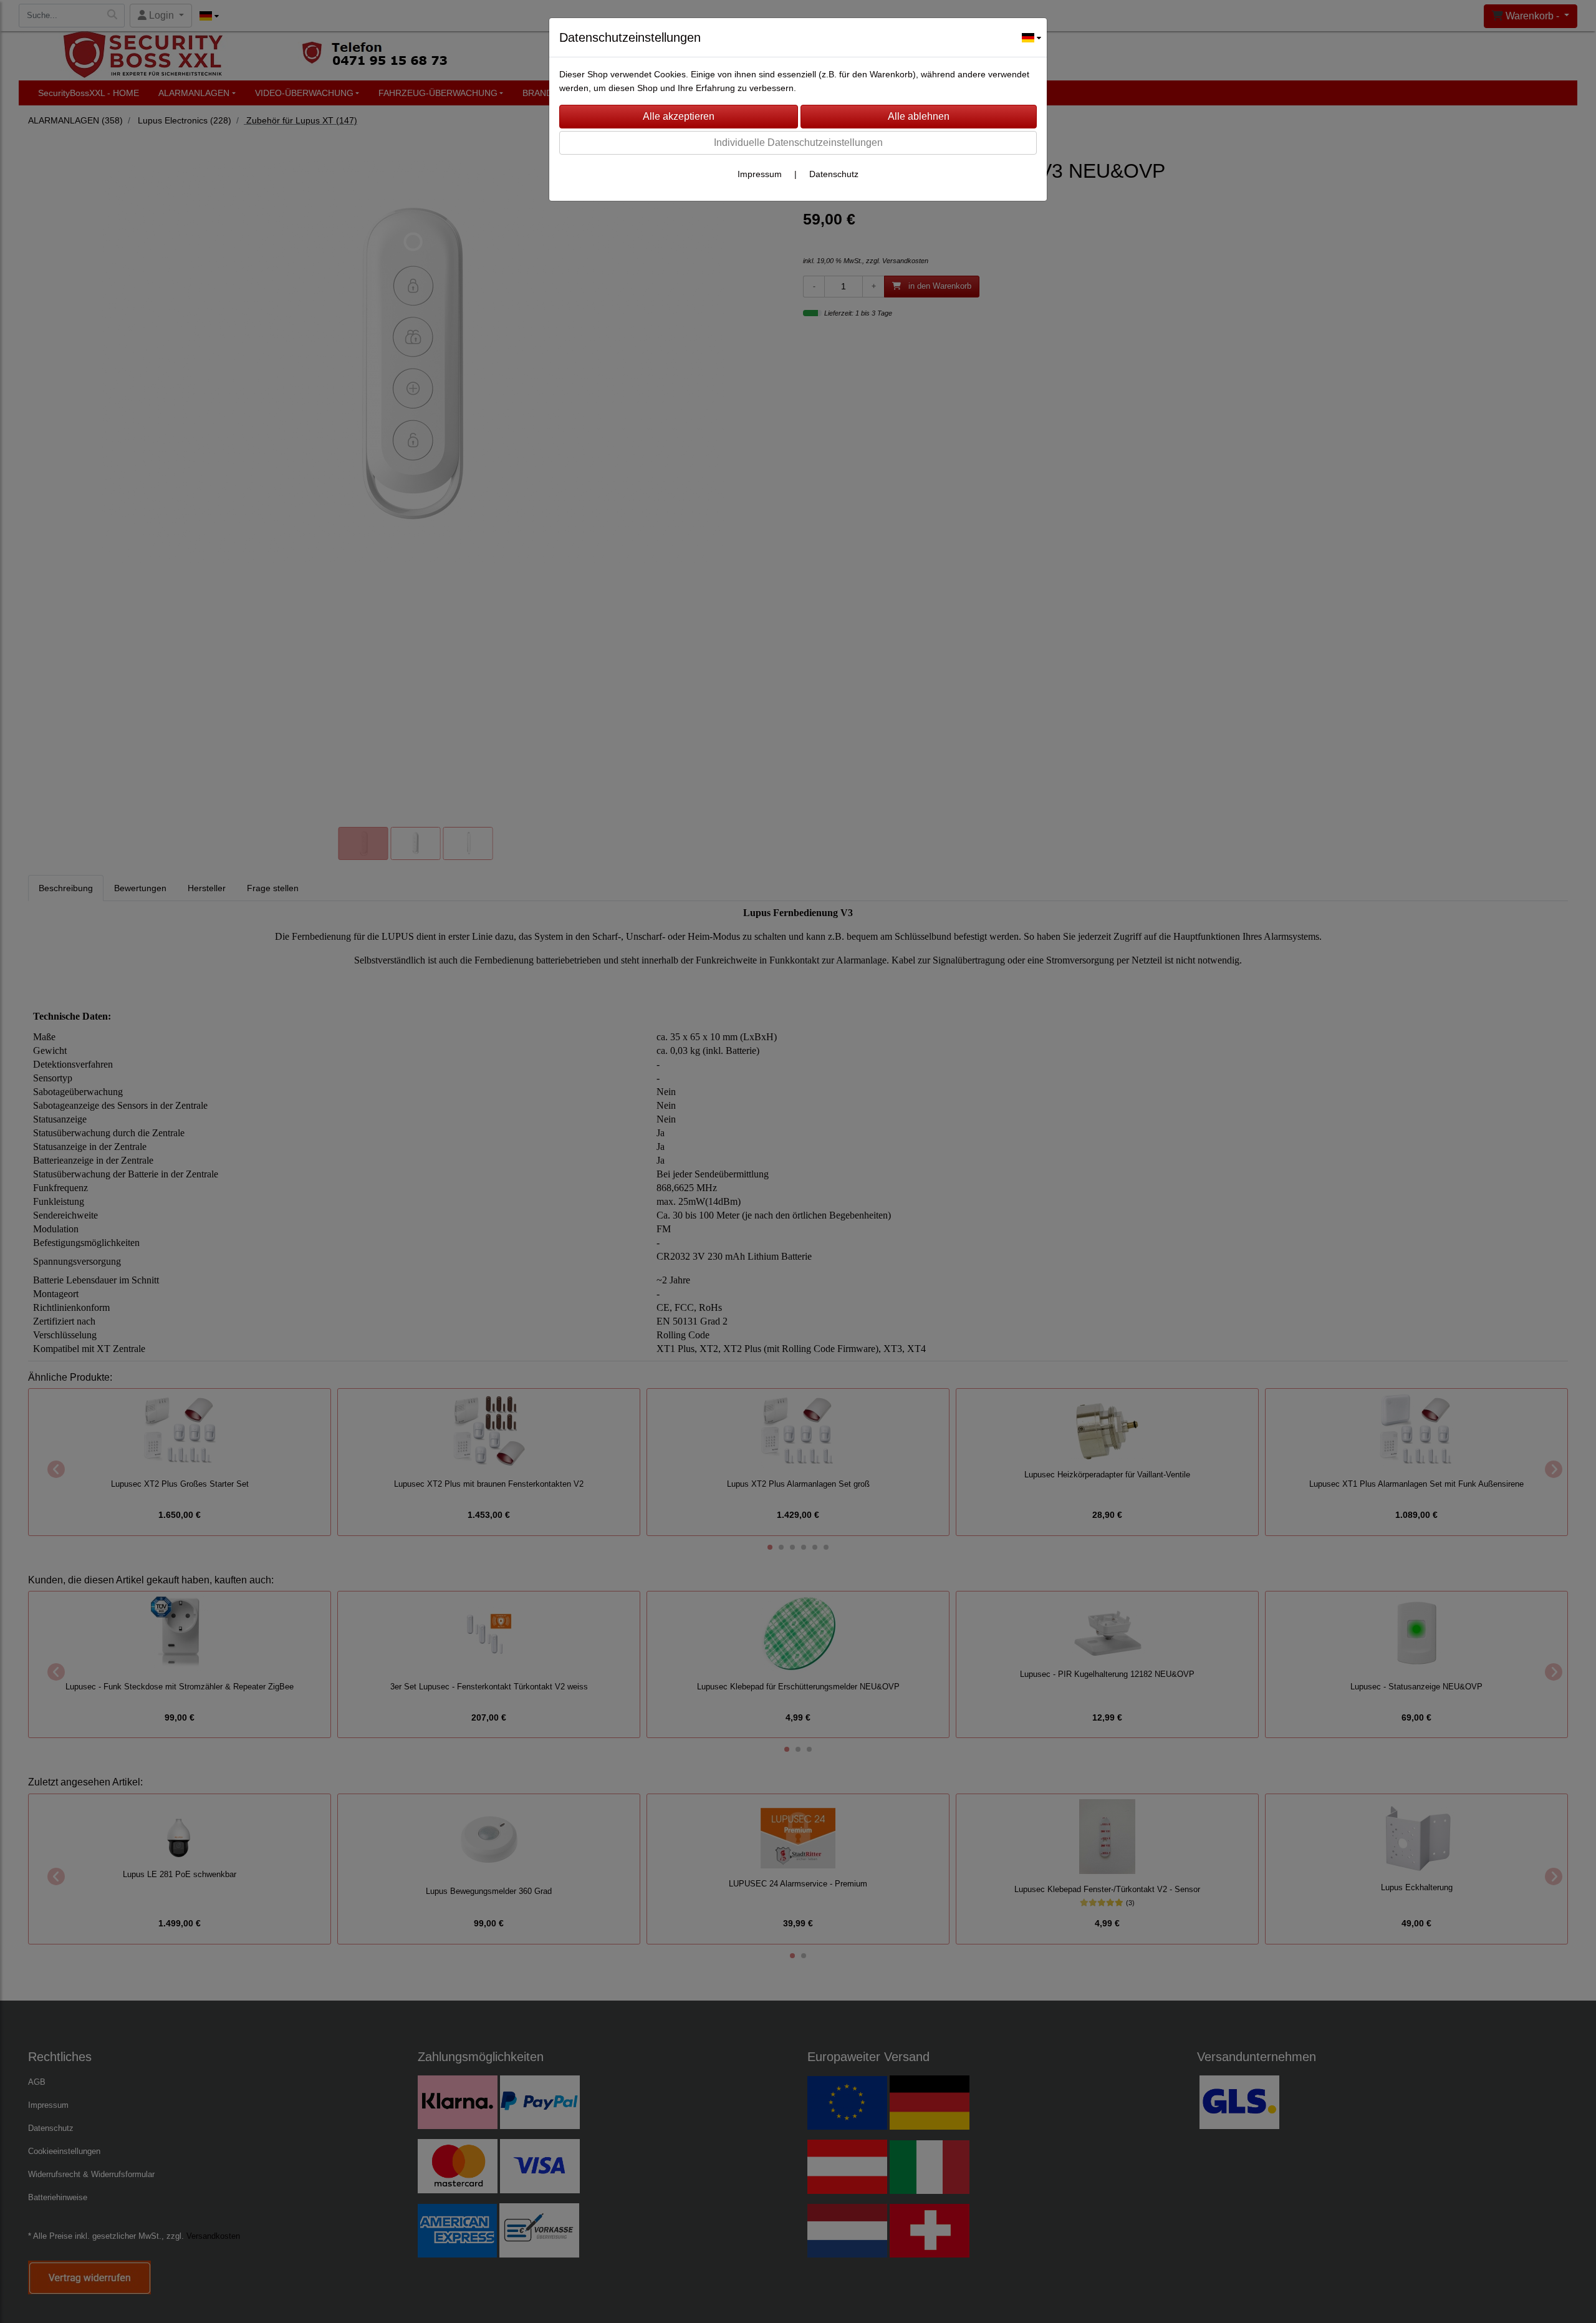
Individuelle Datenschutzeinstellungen (798, 142)
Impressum (760, 174)
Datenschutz (834, 174)
